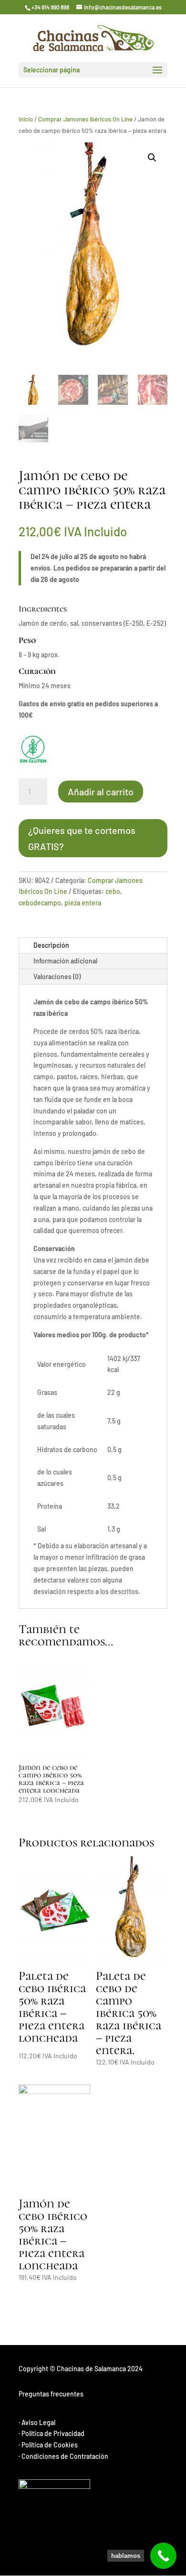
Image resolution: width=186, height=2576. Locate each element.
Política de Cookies (50, 2445)
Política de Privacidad (53, 2433)
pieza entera (83, 903)
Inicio (26, 119)
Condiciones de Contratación (65, 2456)
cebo (113, 891)
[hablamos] (163, 2556)
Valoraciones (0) (57, 977)
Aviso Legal (38, 2422)
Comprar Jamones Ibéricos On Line (85, 119)
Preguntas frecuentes (51, 2394)
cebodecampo (40, 903)
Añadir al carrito (101, 792)
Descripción (51, 945)
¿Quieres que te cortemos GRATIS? (82, 838)
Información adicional (65, 961)
